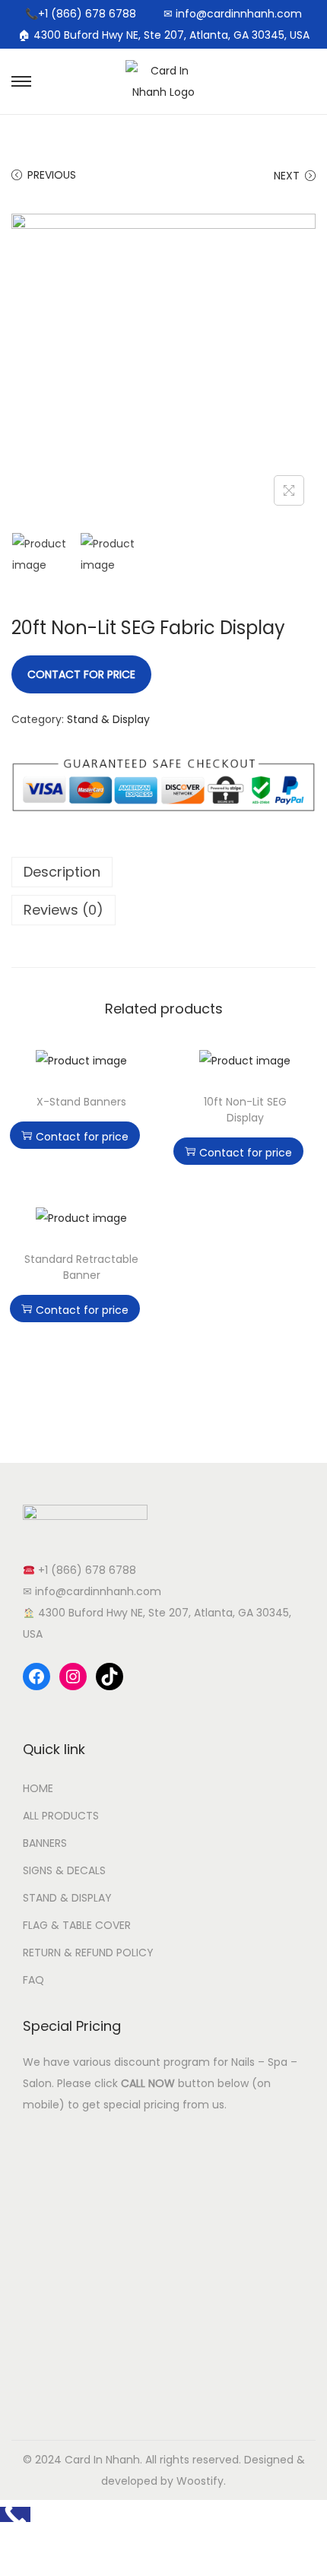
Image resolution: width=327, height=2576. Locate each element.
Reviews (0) (63, 910)
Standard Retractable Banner (81, 1267)
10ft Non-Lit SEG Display (245, 1110)
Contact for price (81, 674)
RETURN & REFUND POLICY (88, 1953)
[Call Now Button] (15, 2514)
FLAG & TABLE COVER (77, 1925)
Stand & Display (108, 719)
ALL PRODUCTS (61, 1816)
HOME (38, 1788)
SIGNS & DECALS (64, 1870)
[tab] (163, 872)
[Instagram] (73, 1677)
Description (62, 872)
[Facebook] (37, 1677)
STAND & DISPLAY (67, 1898)
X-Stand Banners (81, 1102)
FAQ (33, 1980)
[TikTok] (110, 1677)
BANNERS (45, 1843)
